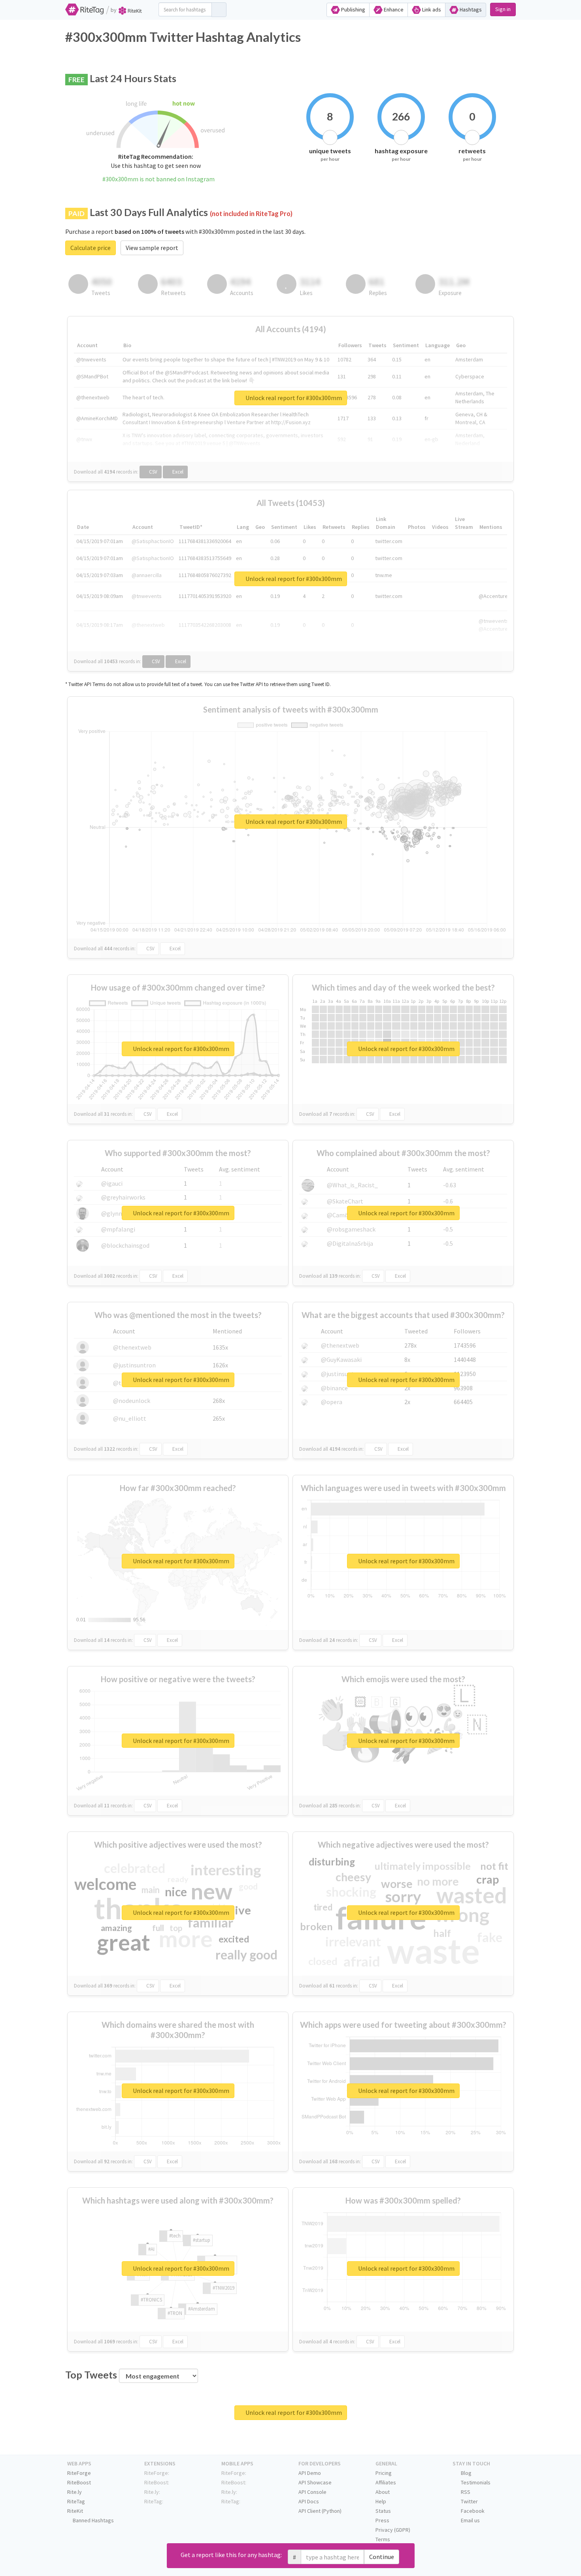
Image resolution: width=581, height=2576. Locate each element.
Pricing (384, 2473)
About (383, 2492)
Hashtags (470, 9)
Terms (383, 2539)
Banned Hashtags (93, 2520)
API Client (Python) (320, 2511)
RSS (465, 2492)
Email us (470, 2520)
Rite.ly (75, 2492)
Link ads (431, 9)
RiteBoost (79, 2482)
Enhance (393, 9)
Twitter (469, 2501)
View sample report (152, 248)
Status (383, 2511)
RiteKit (75, 2511)
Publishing (353, 9)
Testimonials (475, 2482)
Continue (382, 2557)
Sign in (503, 9)
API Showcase (315, 2482)
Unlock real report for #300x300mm (293, 398)
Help (381, 2501)
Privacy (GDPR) (393, 2530)
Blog (466, 2473)
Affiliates (386, 2482)
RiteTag (76, 2501)
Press (382, 2520)
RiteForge (79, 2473)
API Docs (309, 2501)
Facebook (472, 2511)
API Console (312, 2492)
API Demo (310, 2473)
